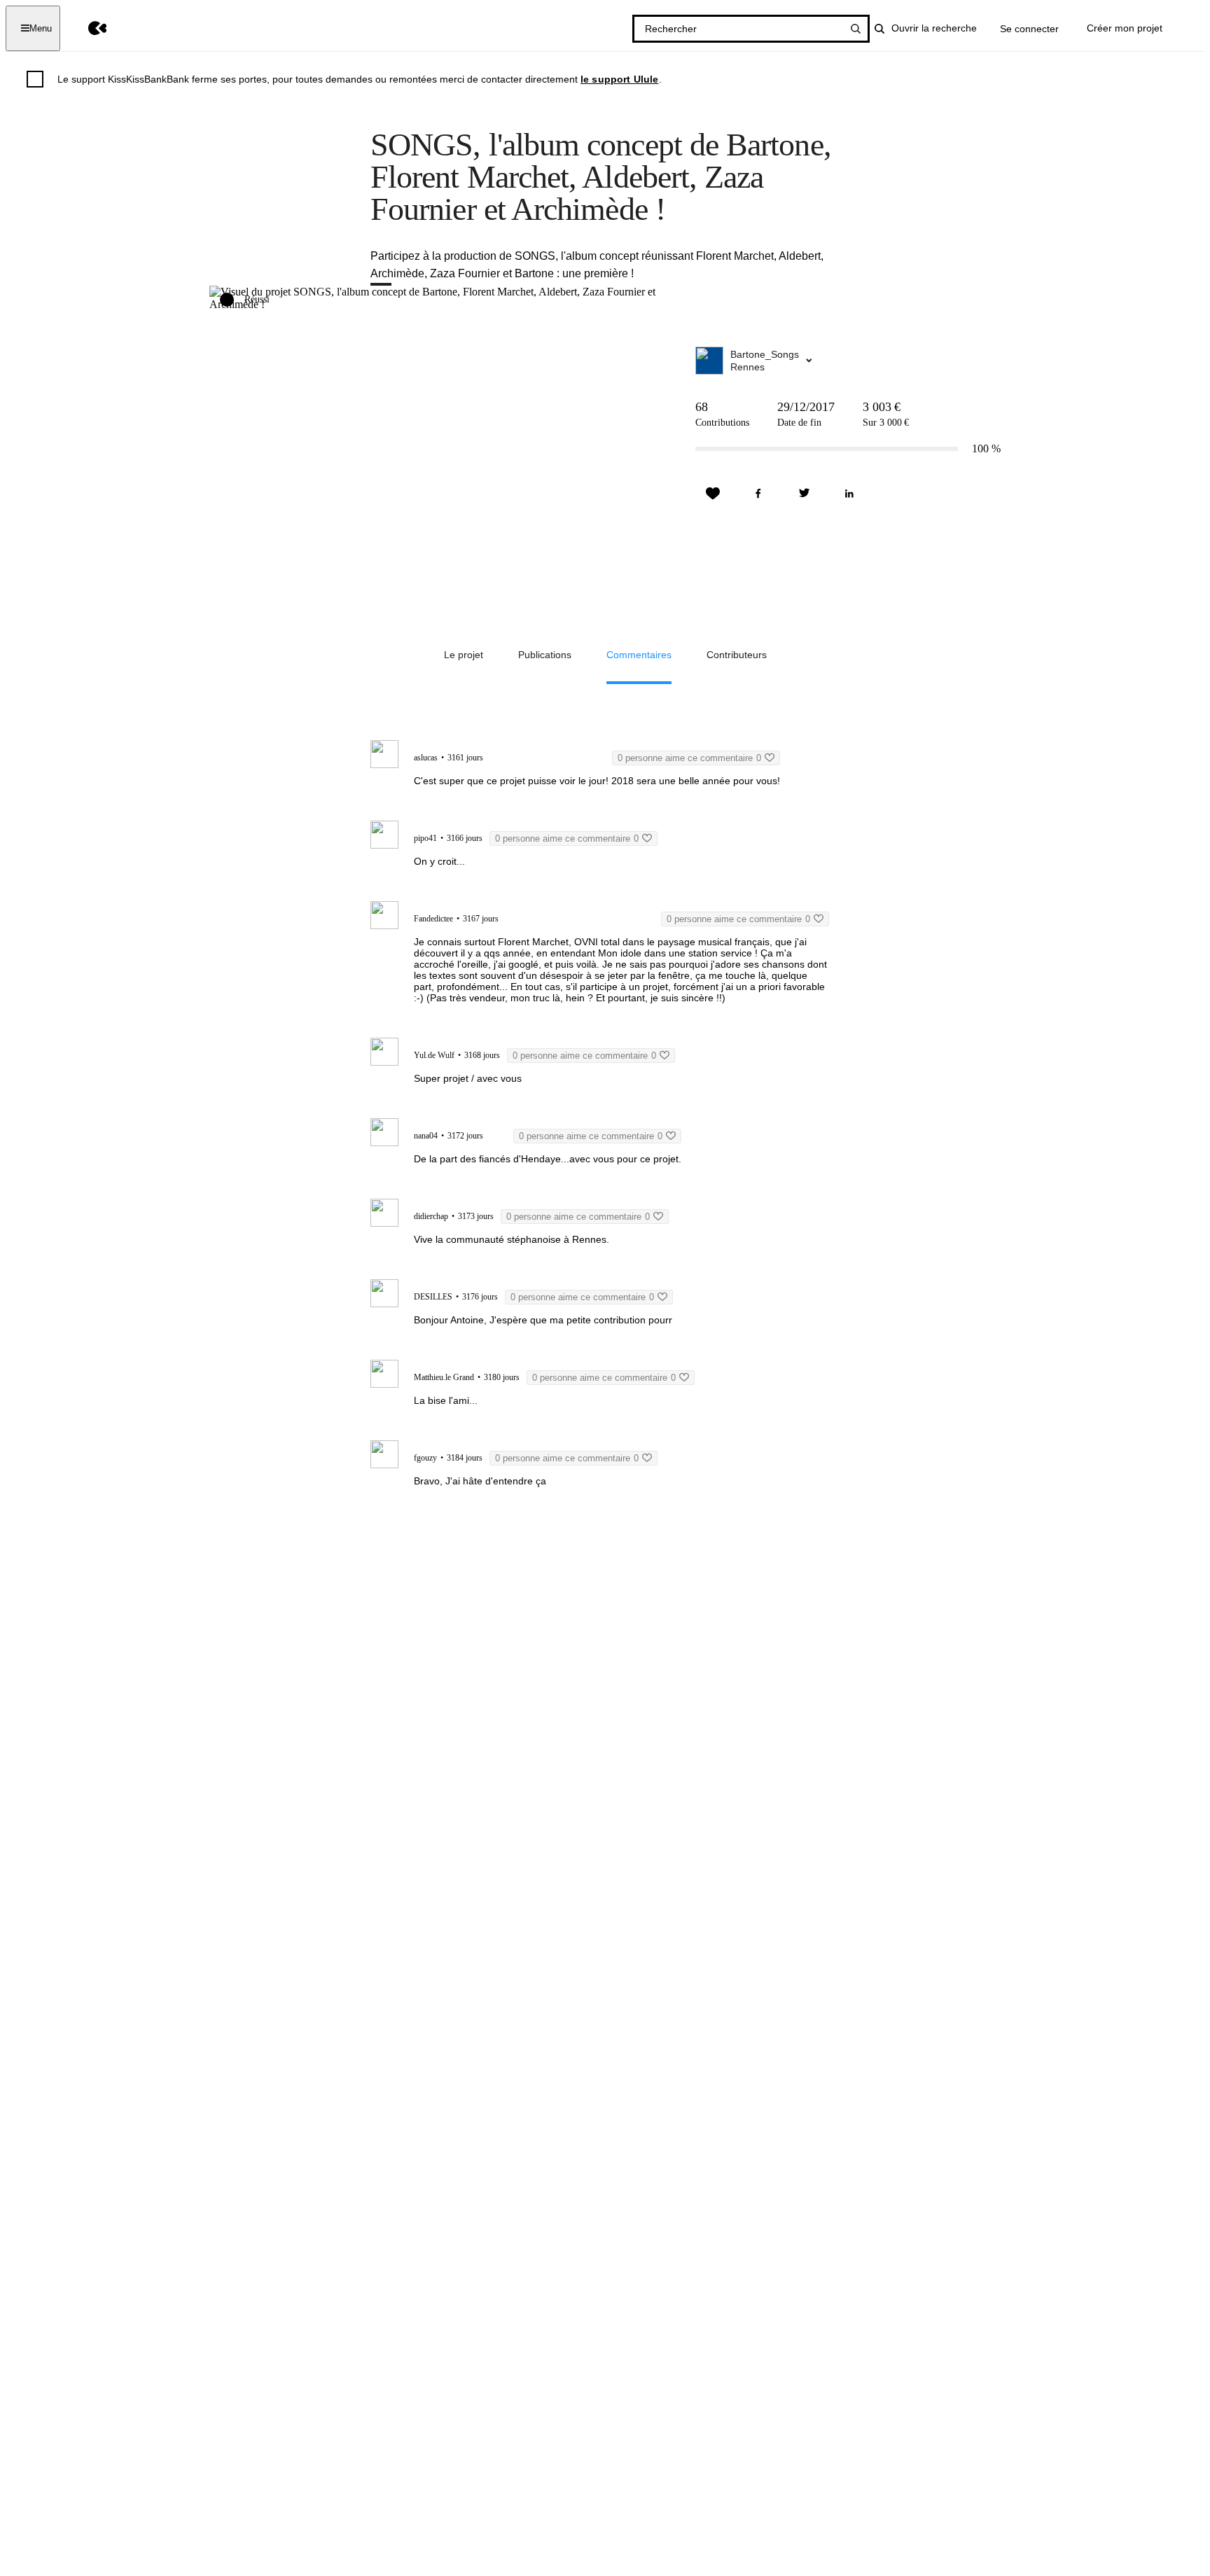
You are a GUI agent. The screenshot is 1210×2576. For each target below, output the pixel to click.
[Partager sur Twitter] (804, 494)
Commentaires (639, 655)
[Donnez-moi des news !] (713, 494)
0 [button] (689, 758)
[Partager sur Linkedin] (849, 494)
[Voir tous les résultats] (856, 29)
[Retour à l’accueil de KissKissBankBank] (87, 28)
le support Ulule (620, 79)
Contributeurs (737, 655)
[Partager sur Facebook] (758, 494)
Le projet (464, 655)
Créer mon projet (1125, 28)
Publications (545, 655)
